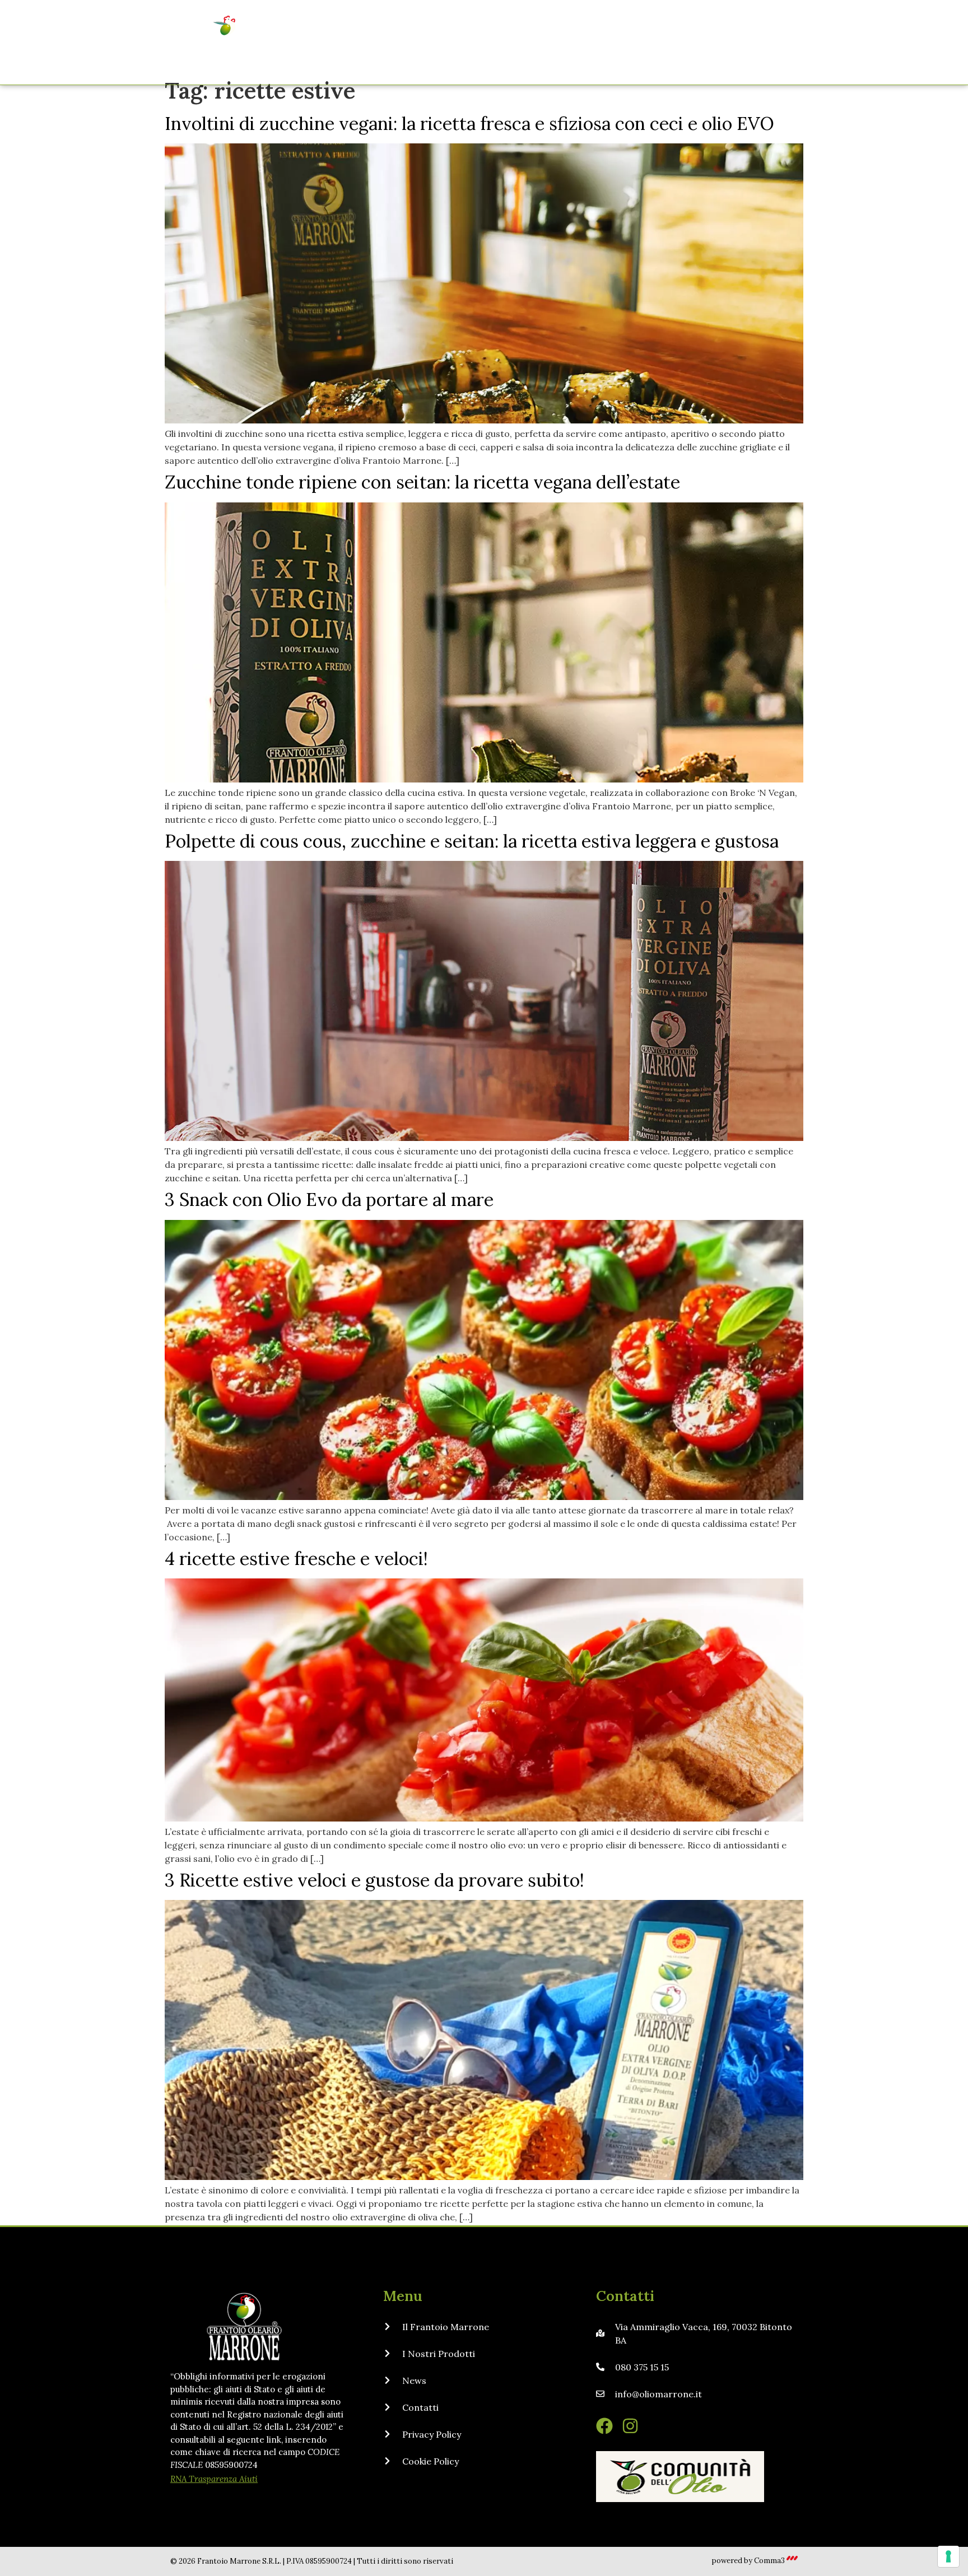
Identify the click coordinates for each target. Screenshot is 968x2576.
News (643, 43)
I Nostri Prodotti (557, 43)
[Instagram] (630, 2426)
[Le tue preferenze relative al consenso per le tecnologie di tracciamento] (948, 2556)
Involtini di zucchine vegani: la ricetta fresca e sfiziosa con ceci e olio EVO (469, 124)
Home (376, 43)
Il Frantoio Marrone (455, 43)
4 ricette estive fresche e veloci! (296, 1559)
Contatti (695, 43)
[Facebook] (604, 2426)
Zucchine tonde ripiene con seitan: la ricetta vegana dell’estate (422, 482)
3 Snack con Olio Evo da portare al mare (329, 1200)
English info (761, 43)
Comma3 (769, 2561)
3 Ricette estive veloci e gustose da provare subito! (374, 1880)
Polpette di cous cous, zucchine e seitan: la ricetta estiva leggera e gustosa (472, 841)
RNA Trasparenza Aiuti (214, 2479)
